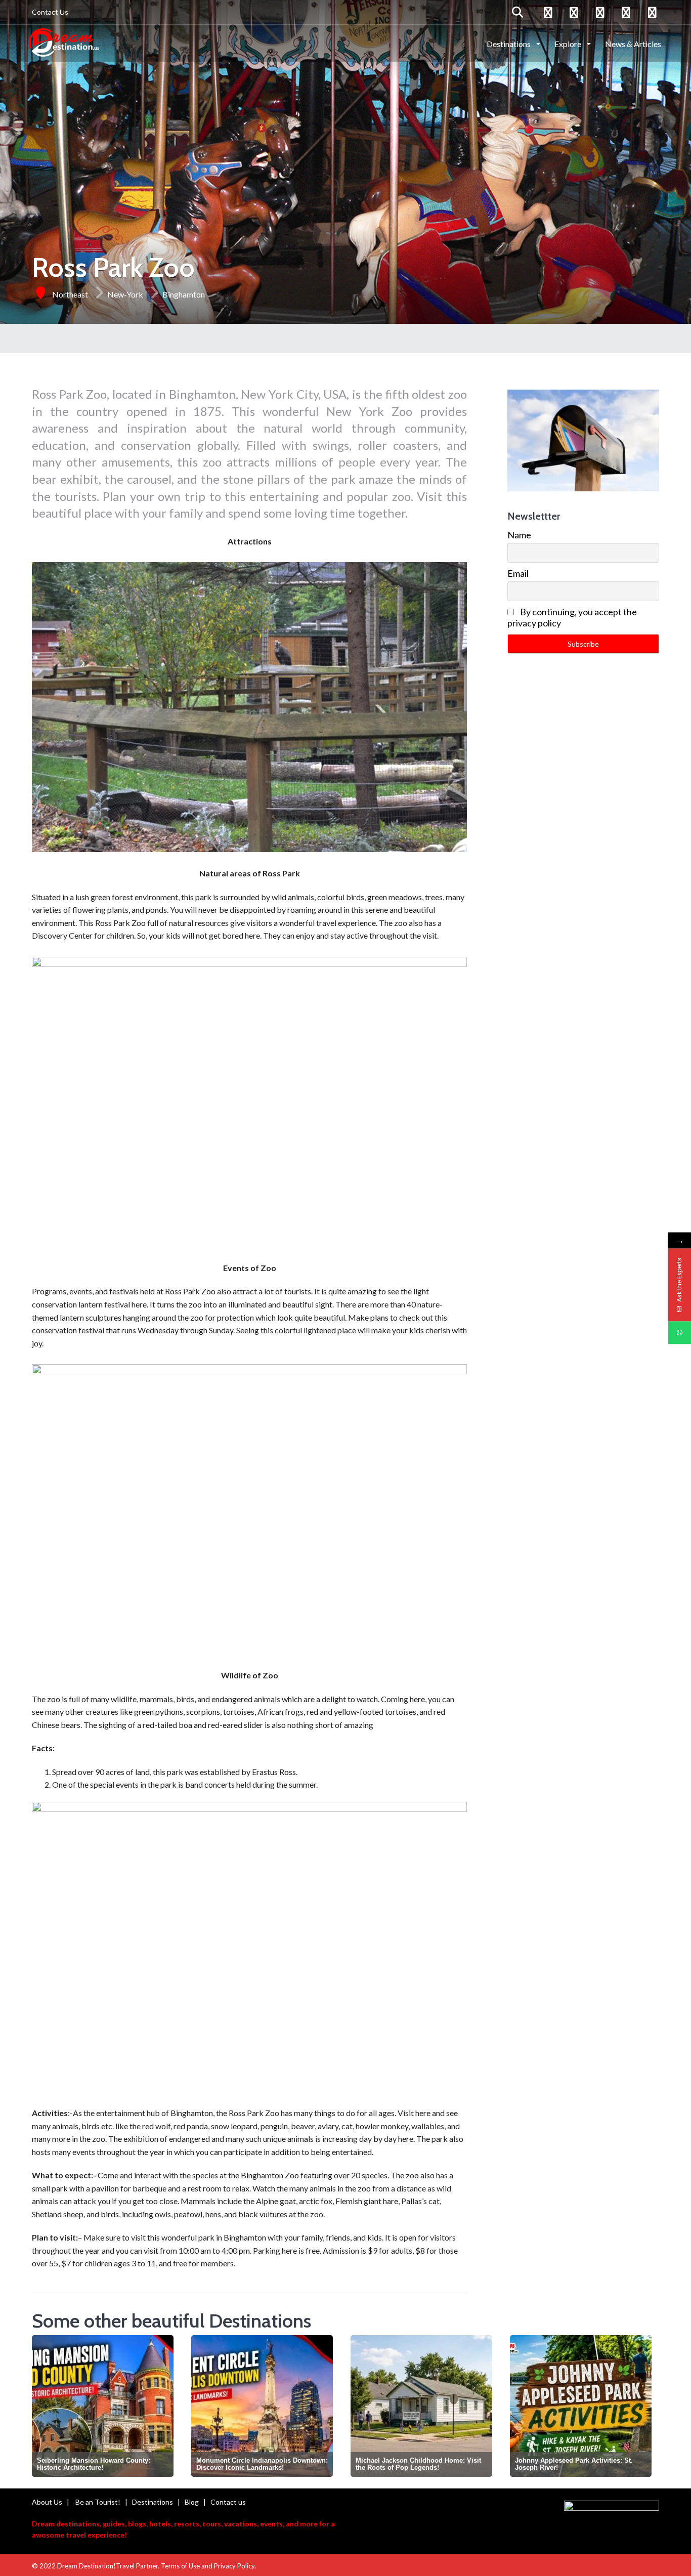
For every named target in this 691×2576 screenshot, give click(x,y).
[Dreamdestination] (64, 43)
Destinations (509, 44)
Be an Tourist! (98, 2502)
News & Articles (633, 44)
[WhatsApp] (680, 1333)
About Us (47, 2502)
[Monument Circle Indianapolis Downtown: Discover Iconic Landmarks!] (103, 2406)
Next (651, 2405)
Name (519, 535)
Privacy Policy (234, 2566)
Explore (569, 44)
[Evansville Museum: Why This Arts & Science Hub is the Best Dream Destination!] (581, 2406)
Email (518, 573)
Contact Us (50, 12)
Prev (42, 2405)
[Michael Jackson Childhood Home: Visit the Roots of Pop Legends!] (262, 2406)
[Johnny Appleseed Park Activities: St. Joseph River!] (421, 2406)
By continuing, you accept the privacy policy (572, 617)
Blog (192, 2502)
